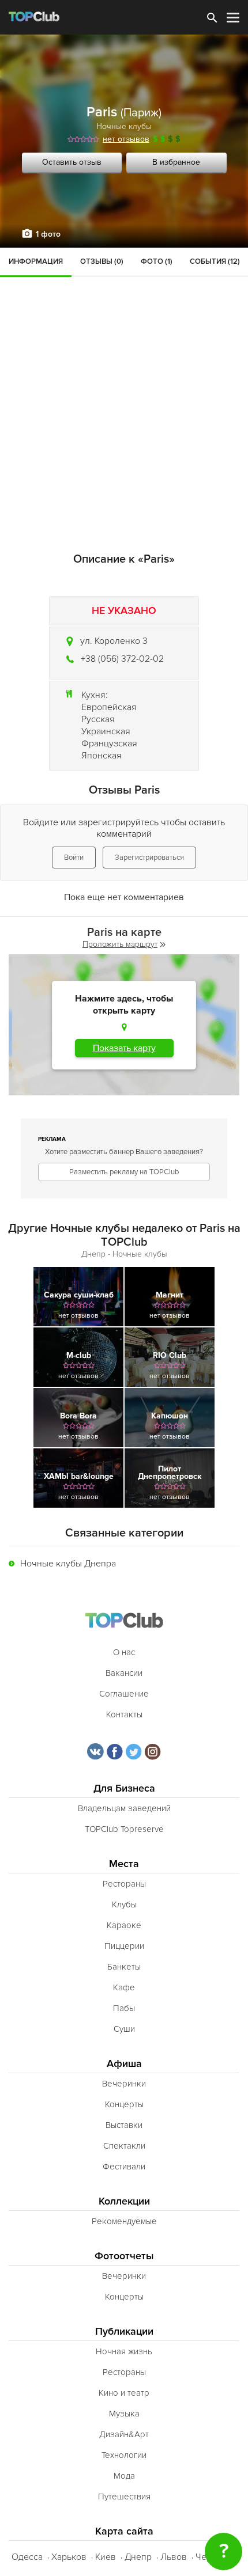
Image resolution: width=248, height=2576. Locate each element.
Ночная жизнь (124, 2351)
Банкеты (124, 1967)
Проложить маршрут (120, 944)
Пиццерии (124, 1946)
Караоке (124, 1925)
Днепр (138, 2557)
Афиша (124, 2064)
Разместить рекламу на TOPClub (124, 1172)
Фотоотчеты (124, 2256)
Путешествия (124, 2497)
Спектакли (124, 2146)
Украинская (106, 731)
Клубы (124, 1905)
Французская (109, 743)
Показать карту (124, 1048)
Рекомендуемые (124, 2221)
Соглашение (124, 1694)
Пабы (124, 2008)
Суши (124, 2029)
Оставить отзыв (72, 162)
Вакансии (124, 1673)
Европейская (109, 707)
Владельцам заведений (124, 1808)
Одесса (27, 2557)
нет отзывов (126, 139)
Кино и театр (124, 2393)
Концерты (124, 2104)
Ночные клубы (124, 126)
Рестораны (124, 1884)
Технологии (124, 2455)
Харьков (69, 2557)
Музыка (124, 2414)
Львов (174, 2557)
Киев (106, 2557)
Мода (124, 2476)
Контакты (124, 1714)
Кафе (124, 1987)
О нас (124, 1652)
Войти (74, 858)
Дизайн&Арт (124, 2434)
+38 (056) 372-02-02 (122, 659)
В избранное (176, 162)
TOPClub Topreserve (124, 1829)
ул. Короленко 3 (114, 641)
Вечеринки (124, 2084)
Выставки (124, 2125)
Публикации (124, 2332)
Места (124, 1864)
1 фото (48, 234)
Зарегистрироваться (149, 858)
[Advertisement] (124, 377)
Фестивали (124, 2167)
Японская (102, 756)
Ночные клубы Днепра (68, 1564)
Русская (98, 719)
